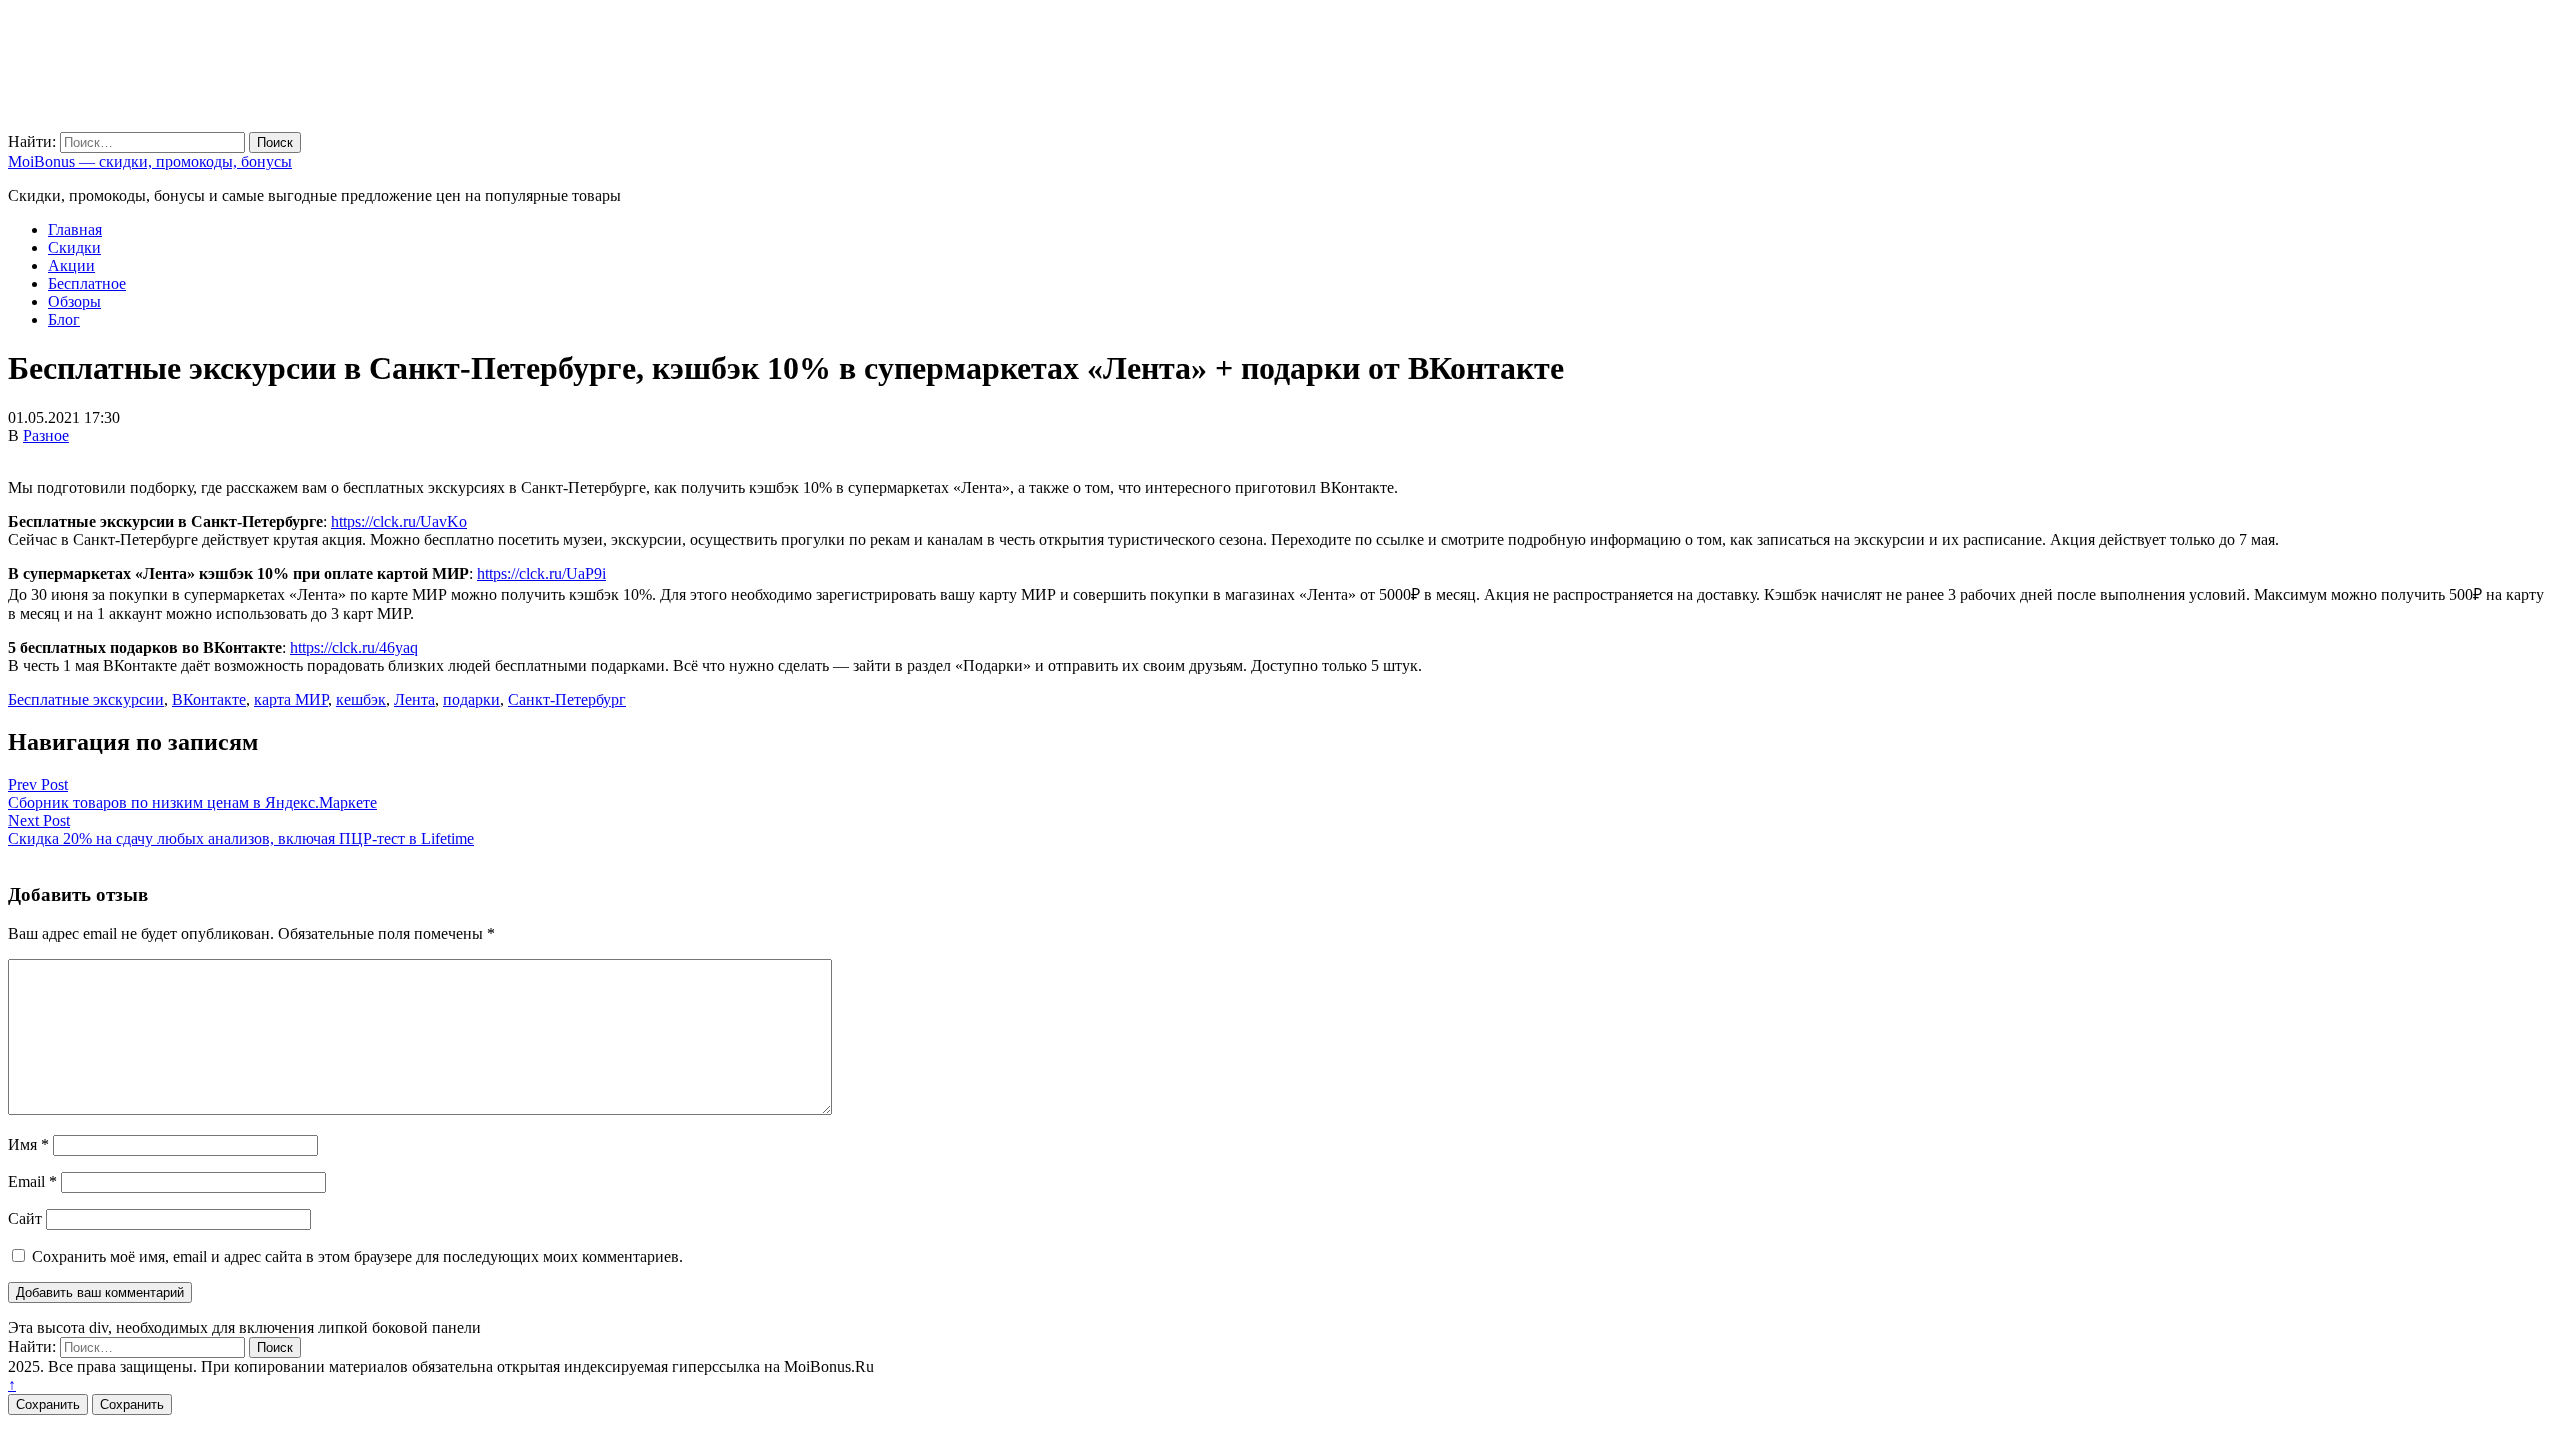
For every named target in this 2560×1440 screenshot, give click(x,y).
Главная (75, 229)
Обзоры (74, 301)
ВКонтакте (209, 699)
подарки (471, 699)
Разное (46, 435)
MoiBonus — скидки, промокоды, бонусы (150, 161)
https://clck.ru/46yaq (354, 647)
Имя (28, 1144)
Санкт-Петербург (567, 699)
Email (32, 1181)
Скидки (74, 247)
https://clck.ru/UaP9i (541, 573)
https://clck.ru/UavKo (399, 521)
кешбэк (361, 699)
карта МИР (291, 699)
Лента (414, 699)
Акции (71, 265)
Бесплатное (87, 283)
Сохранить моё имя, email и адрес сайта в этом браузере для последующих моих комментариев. (357, 1256)
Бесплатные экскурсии (86, 699)
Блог (64, 319)
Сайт (25, 1218)
